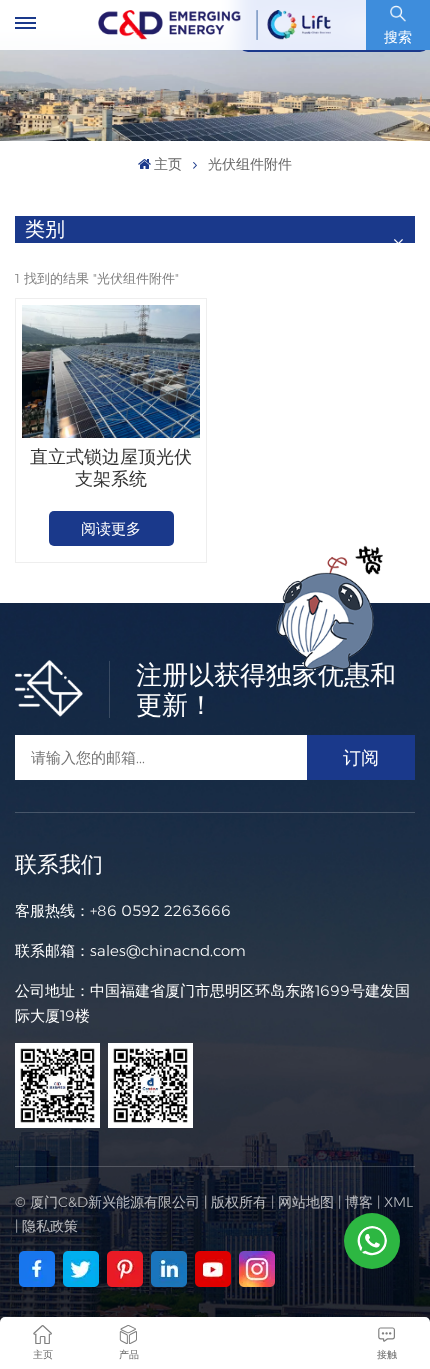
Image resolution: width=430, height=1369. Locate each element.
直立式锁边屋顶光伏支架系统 (111, 468)
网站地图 (306, 1202)
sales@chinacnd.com (168, 950)
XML (398, 1202)
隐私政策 (50, 1226)
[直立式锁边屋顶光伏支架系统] (110, 371)
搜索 (398, 37)
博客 (359, 1202)
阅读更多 (111, 528)
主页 (168, 164)
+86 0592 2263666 (160, 910)
